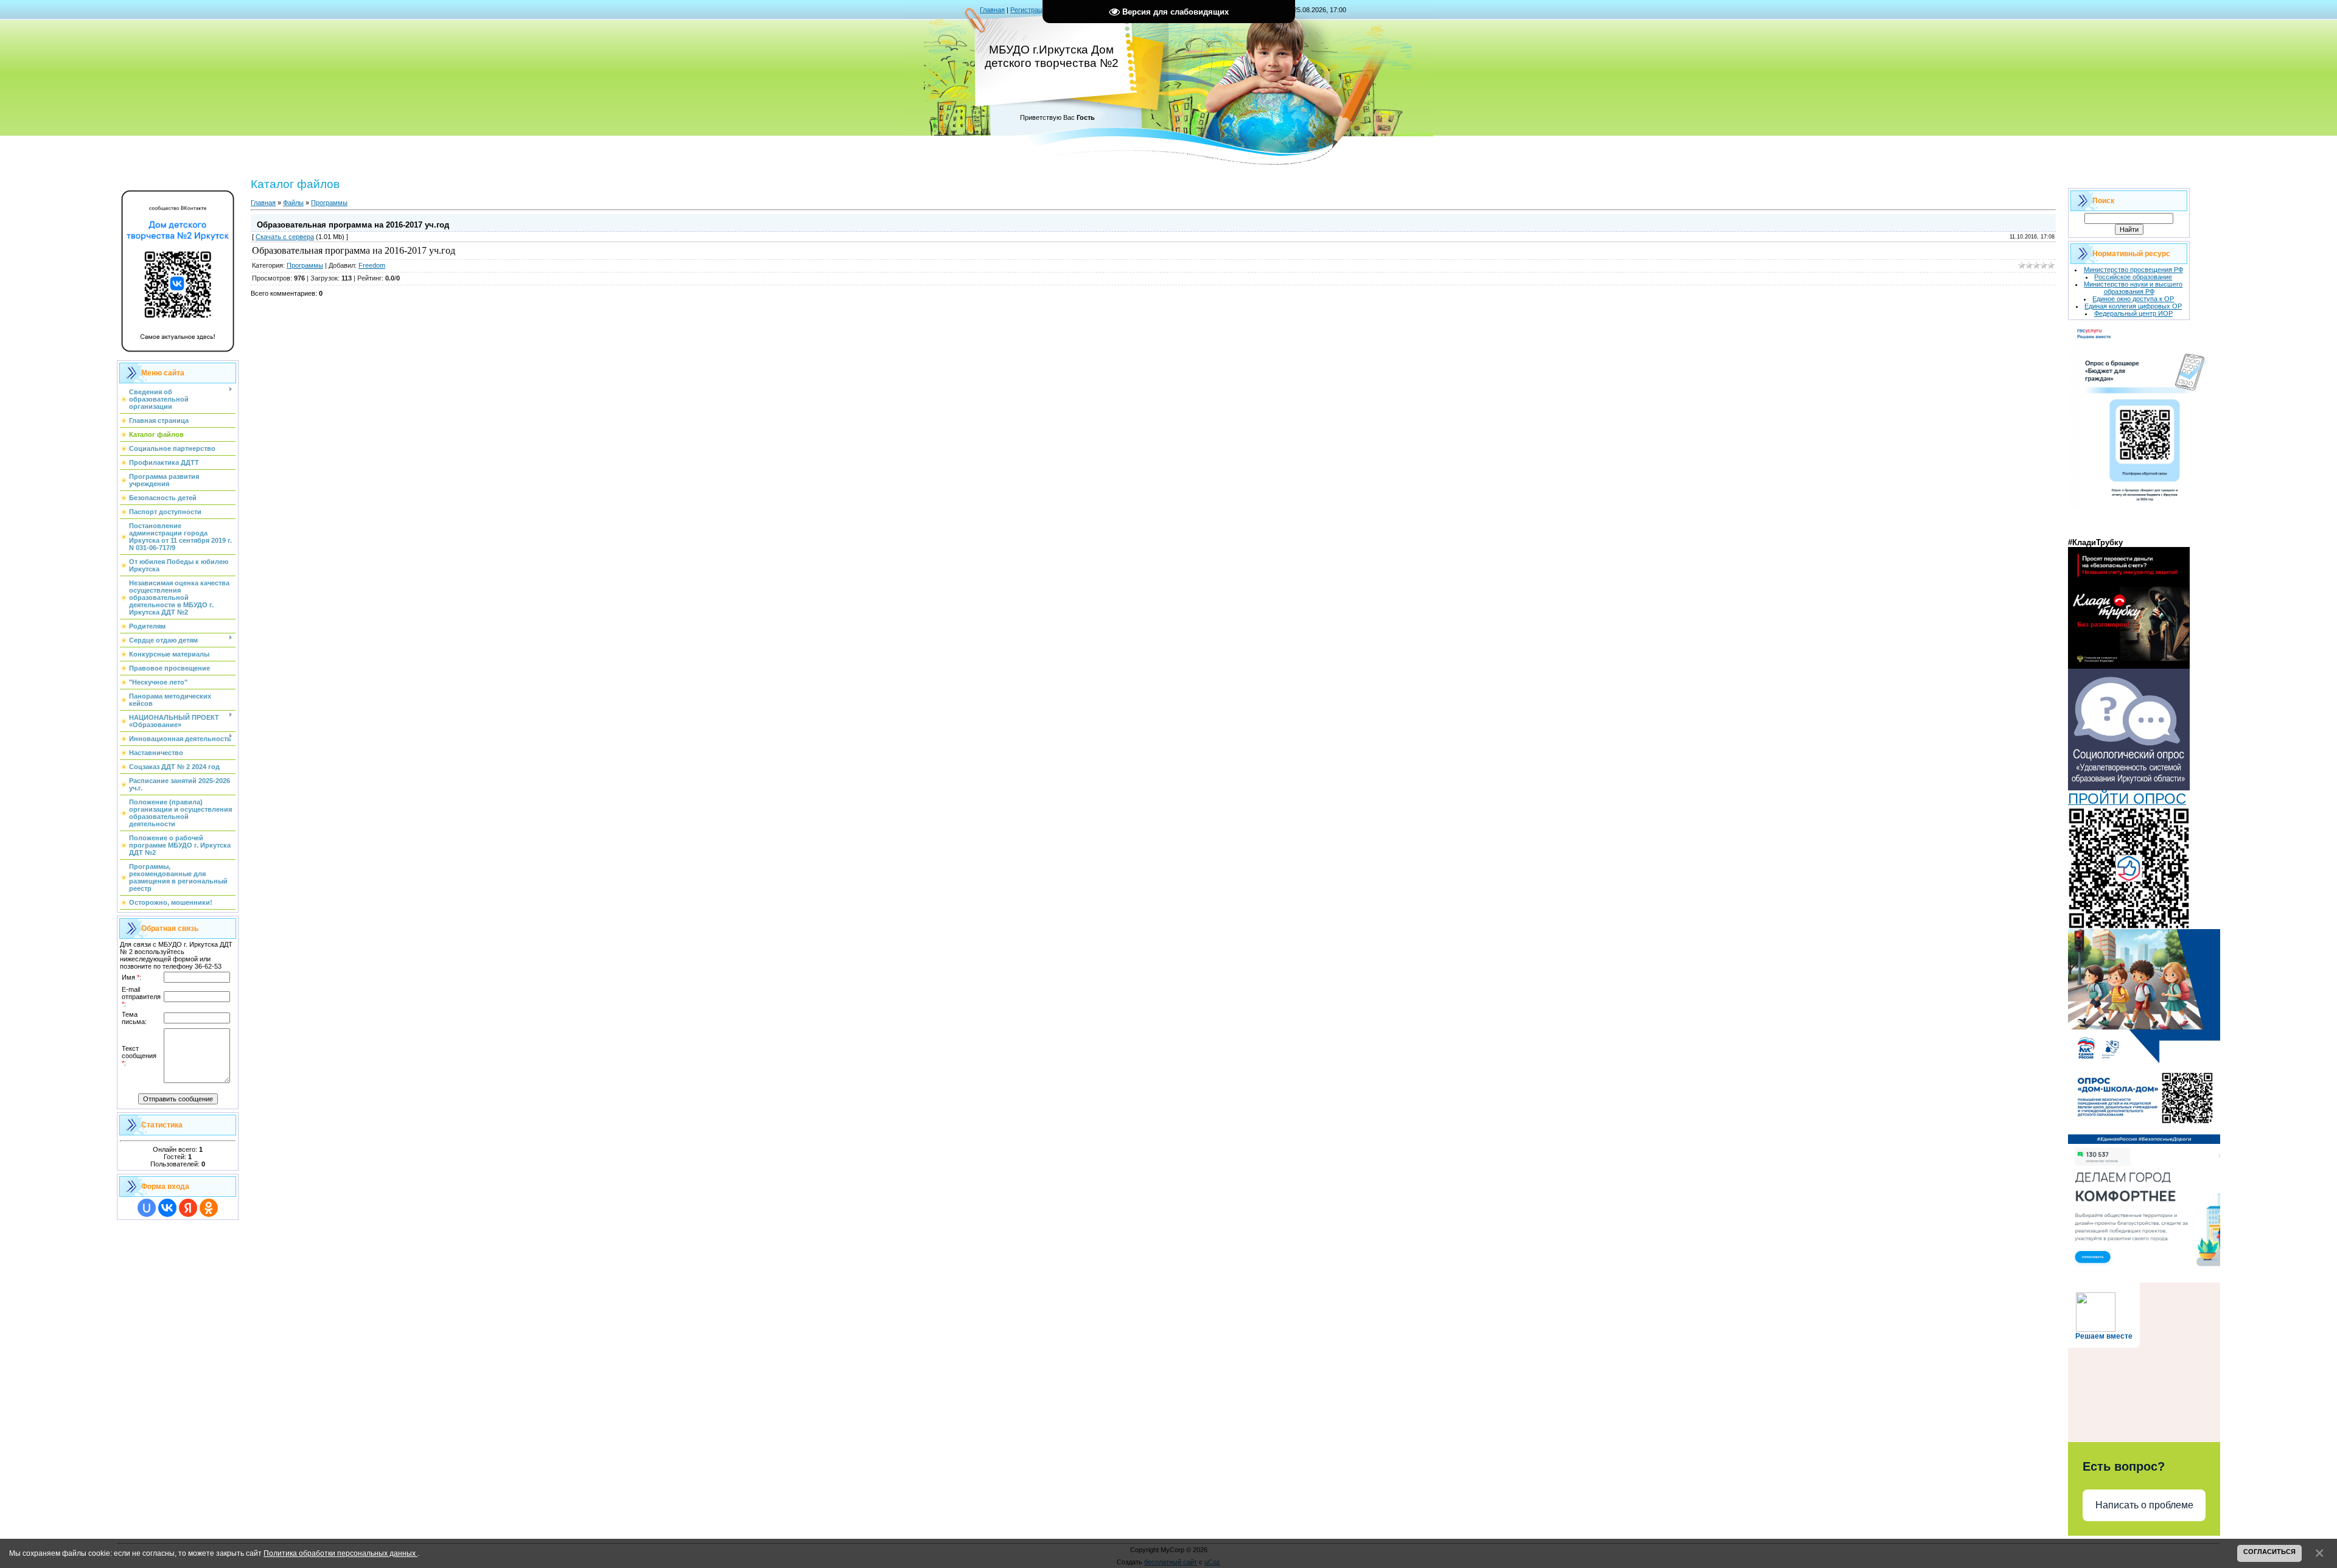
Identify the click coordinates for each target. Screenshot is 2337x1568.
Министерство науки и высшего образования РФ (2133, 288)
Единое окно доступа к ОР (2133, 299)
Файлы (293, 203)
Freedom (372, 265)
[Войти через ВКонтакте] (167, 1208)
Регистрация (1030, 10)
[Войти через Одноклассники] (209, 1208)
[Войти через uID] (147, 1208)
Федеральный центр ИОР (2133, 313)
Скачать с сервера (285, 237)
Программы (329, 203)
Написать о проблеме (2144, 1505)
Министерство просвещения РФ (2133, 270)
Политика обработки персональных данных (341, 1553)
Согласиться (2269, 1552)
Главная (992, 10)
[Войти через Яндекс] (188, 1208)
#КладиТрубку (2095, 542)
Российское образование (2133, 277)
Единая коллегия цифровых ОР (2133, 306)
